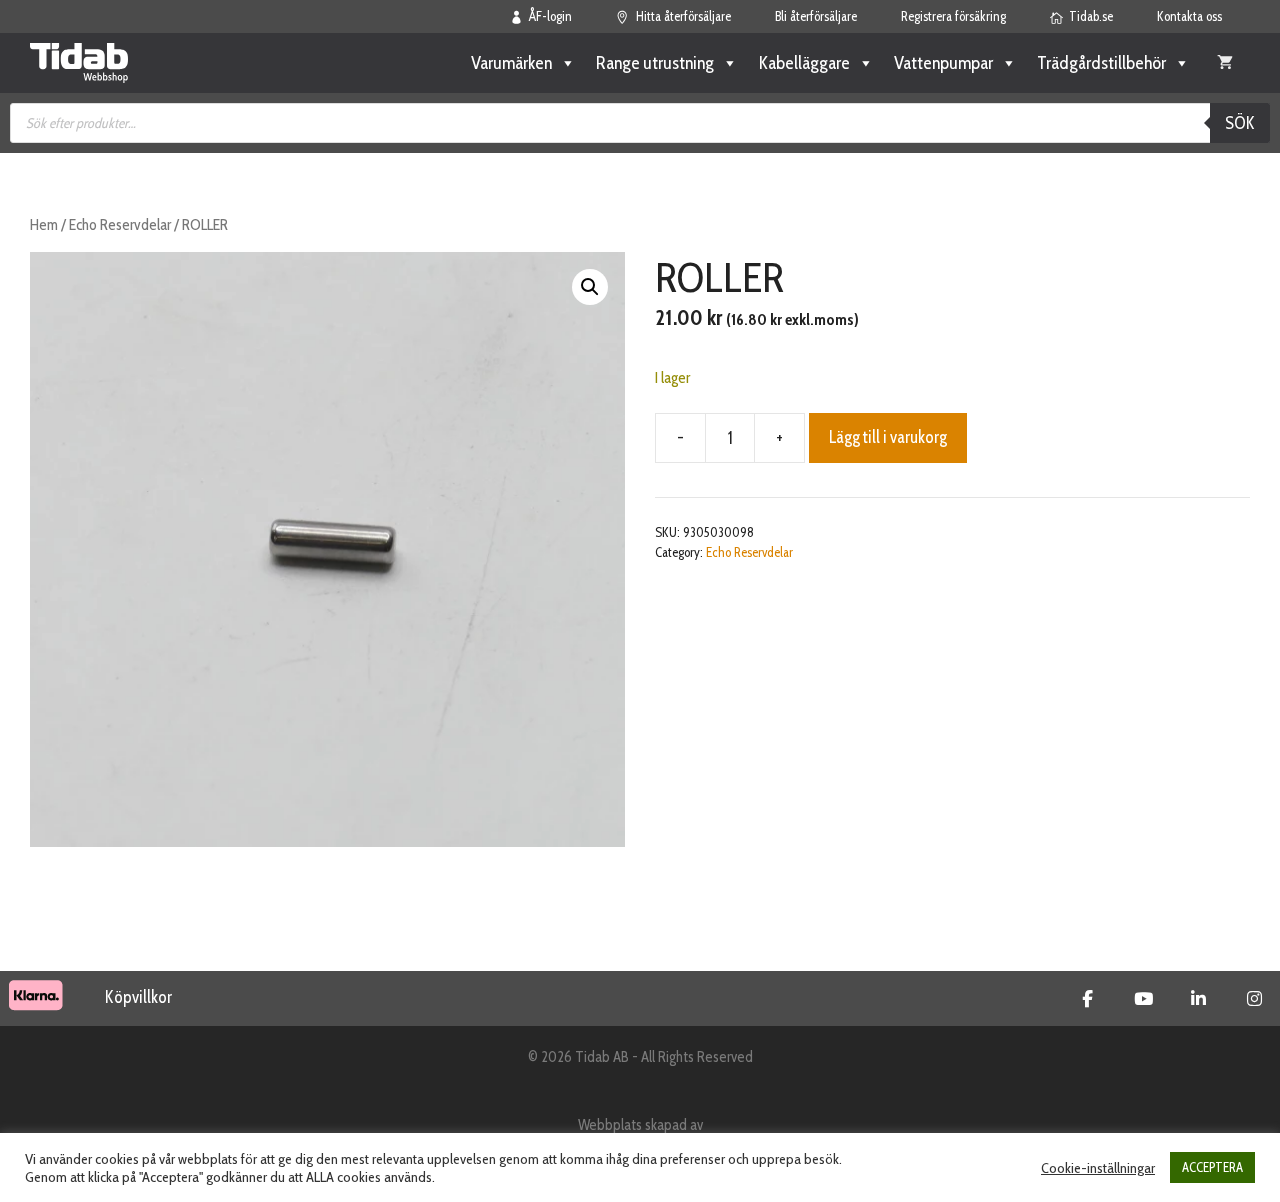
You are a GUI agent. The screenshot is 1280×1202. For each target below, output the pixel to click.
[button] (590, 287)
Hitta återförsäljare (683, 16)
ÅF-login (550, 16)
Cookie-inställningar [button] (1098, 1168)
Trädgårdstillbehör (1101, 63)
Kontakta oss (1189, 16)
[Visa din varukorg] (1225, 63)
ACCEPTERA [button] (1212, 1167)
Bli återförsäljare (816, 16)
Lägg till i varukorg (888, 437)
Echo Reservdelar (120, 224)
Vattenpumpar (943, 63)
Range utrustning (655, 63)
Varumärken (511, 63)
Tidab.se (1091, 16)
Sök (1240, 123)
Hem (44, 224)
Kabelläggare (804, 63)
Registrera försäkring (953, 16)
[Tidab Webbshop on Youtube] (1143, 999)
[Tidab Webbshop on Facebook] (1087, 999)
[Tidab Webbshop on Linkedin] (1198, 999)
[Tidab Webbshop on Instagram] (1254, 999)
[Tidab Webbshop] (79, 63)
